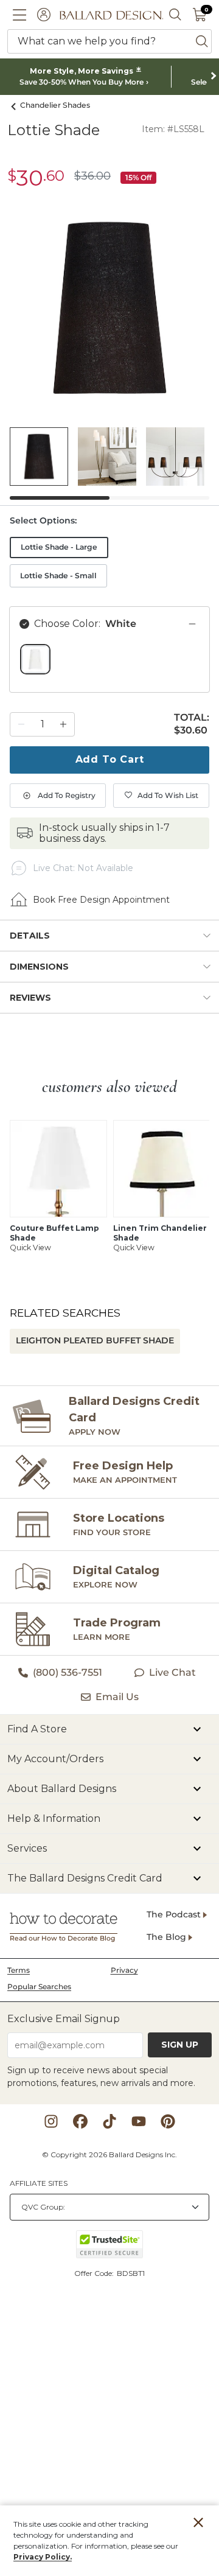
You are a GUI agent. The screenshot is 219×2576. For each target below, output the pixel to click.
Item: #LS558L (173, 129)
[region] (109, 667)
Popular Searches (39, 1986)
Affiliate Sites (39, 2183)
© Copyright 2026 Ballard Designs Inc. (109, 2154)
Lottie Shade (54, 130)
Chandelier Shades (55, 105)
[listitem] (39, 457)
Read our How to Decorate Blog (62, 1938)
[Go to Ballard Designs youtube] (139, 2121)
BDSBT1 (131, 2273)
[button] (19, 15)
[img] (109, 308)
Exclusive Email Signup (64, 2019)
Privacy (124, 1970)
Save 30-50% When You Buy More (82, 82)
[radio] (35, 659)
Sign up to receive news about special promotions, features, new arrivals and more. (101, 2077)
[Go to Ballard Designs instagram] (51, 2121)
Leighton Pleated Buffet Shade (95, 1340)
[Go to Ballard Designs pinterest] (168, 2121)
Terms (19, 1970)
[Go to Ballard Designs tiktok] (109, 2121)
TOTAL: (192, 718)
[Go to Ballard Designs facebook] (80, 2121)
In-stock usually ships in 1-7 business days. (104, 833)
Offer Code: (95, 2273)
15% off (138, 177)
